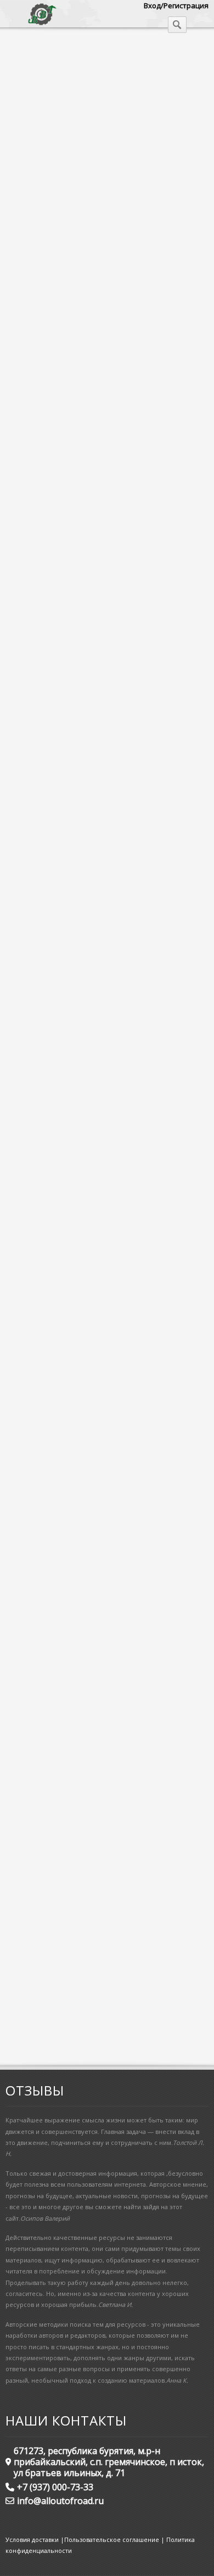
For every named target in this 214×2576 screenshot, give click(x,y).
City (111, 1742)
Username (34, 1886)
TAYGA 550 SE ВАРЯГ (88, 534)
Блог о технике (89, 54)
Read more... (31, 478)
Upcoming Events (85, 1050)
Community (29, 460)
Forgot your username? (68, 2033)
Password (33, 1929)
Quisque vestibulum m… (69, 1244)
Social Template (36, 775)
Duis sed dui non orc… (64, 1347)
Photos (182, 1798)
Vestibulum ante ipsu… (66, 1141)
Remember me (43, 1972)
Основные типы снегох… (74, 1027)
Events (21, 449)
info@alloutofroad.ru (60, 2501)
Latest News (70, 735)
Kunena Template (39, 798)
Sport (68, 1824)
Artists (21, 427)
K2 (15, 832)
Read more (172, 1633)
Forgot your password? (67, 2019)
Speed (31, 1824)
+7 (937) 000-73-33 (55, 2487)
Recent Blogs (71, 398)
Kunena (23, 820)
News (20, 876)
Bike (18, 438)
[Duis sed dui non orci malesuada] (67, 233)
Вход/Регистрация (176, 5)
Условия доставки (32, 2539)
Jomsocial (27, 854)
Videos (105, 1824)
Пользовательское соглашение (112, 2539)
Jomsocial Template (42, 809)
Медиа (29, 54)
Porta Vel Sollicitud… (60, 1554)
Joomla (22, 843)
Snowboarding (34, 888)
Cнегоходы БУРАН (55, 1450)
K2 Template (31, 787)
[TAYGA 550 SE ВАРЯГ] (48, 559)
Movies (85, 1798)
